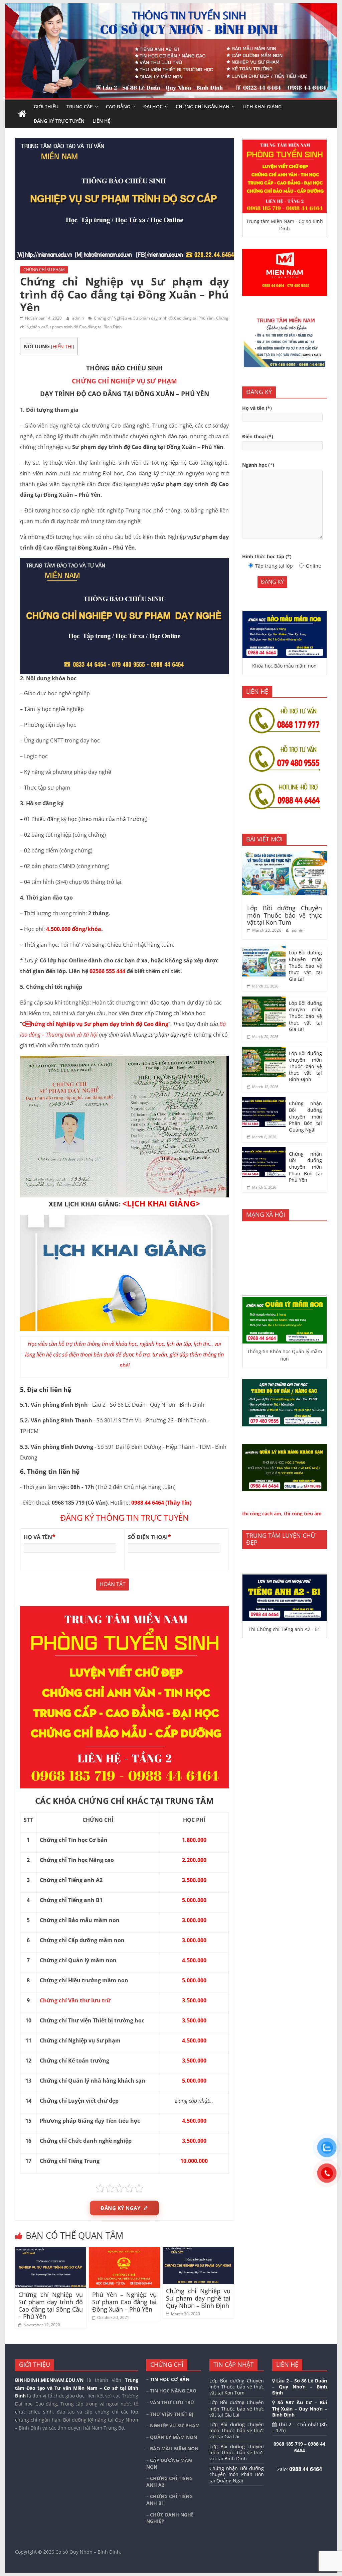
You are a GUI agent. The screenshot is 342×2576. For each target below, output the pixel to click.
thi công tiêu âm (303, 1513)
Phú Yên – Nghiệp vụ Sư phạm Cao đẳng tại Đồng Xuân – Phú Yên (124, 2302)
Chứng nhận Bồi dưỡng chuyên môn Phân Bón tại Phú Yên (305, 1167)
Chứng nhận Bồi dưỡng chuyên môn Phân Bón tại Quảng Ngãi (305, 1116)
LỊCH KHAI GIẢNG (262, 106)
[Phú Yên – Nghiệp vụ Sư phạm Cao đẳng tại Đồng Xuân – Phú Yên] (124, 2251)
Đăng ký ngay (120, 2208)
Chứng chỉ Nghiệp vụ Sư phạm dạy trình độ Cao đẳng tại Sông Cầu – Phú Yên (51, 2305)
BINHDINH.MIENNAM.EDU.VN (49, 2380)
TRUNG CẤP (80, 106)
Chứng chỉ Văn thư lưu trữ (75, 2000)
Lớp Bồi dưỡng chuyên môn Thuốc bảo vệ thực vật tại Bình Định (305, 1066)
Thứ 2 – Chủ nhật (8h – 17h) (300, 2427)
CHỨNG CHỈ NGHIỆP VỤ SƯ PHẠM (124, 381)
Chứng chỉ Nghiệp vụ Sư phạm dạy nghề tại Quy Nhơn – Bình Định (198, 2298)
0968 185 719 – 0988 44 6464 (299, 2447)
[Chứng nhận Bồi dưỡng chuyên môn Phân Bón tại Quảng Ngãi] (264, 1100)
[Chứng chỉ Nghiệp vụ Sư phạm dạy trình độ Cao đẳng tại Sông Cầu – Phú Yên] (51, 2251)
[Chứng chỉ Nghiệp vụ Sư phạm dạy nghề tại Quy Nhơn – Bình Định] (198, 2251)
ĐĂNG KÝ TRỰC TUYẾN (59, 121)
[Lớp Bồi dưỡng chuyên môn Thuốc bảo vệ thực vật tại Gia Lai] (264, 1000)
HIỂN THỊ (63, 346)
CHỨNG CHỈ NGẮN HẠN (203, 106)
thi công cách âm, (262, 1513)
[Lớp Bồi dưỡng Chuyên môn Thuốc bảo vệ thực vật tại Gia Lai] (264, 950)
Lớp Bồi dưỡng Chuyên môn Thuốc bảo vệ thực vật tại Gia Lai (305, 966)
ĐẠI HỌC (153, 106)
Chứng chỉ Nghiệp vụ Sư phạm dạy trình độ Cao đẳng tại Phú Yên (154, 318)
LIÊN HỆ (102, 121)
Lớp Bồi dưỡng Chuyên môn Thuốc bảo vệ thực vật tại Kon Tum (285, 915)
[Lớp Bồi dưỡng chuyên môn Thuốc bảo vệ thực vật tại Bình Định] (264, 1050)
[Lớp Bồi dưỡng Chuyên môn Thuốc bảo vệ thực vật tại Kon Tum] (285, 854)
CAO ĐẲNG (118, 106)
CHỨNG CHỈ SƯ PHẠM (44, 270)
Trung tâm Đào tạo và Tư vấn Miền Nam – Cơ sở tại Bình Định (77, 2388)
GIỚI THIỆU (46, 106)
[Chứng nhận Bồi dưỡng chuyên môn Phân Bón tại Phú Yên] (264, 1151)
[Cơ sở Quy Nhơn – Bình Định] (22, 114)
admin (78, 318)
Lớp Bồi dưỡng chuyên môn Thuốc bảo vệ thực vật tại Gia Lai (305, 1016)
